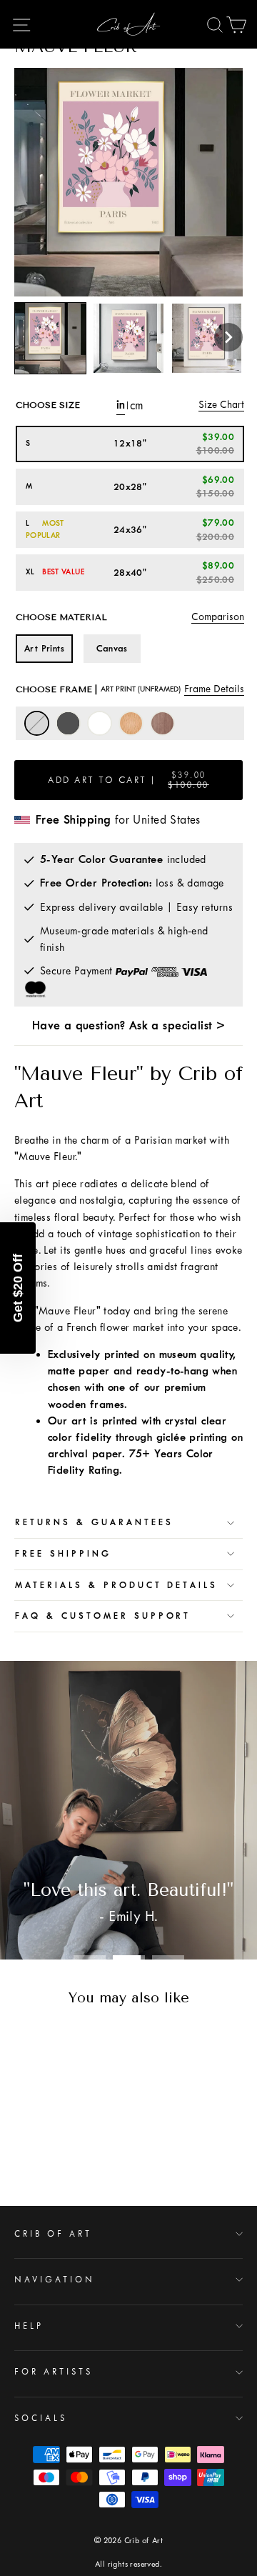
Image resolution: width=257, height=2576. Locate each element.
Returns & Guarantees (94, 1522)
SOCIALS (41, 2418)
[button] (228, 337)
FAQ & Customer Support (103, 1616)
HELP (29, 2326)
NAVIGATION (55, 2280)
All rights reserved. (128, 2564)
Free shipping (63, 1554)
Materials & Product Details (116, 1585)
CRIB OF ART (53, 2234)
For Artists (54, 2372)
